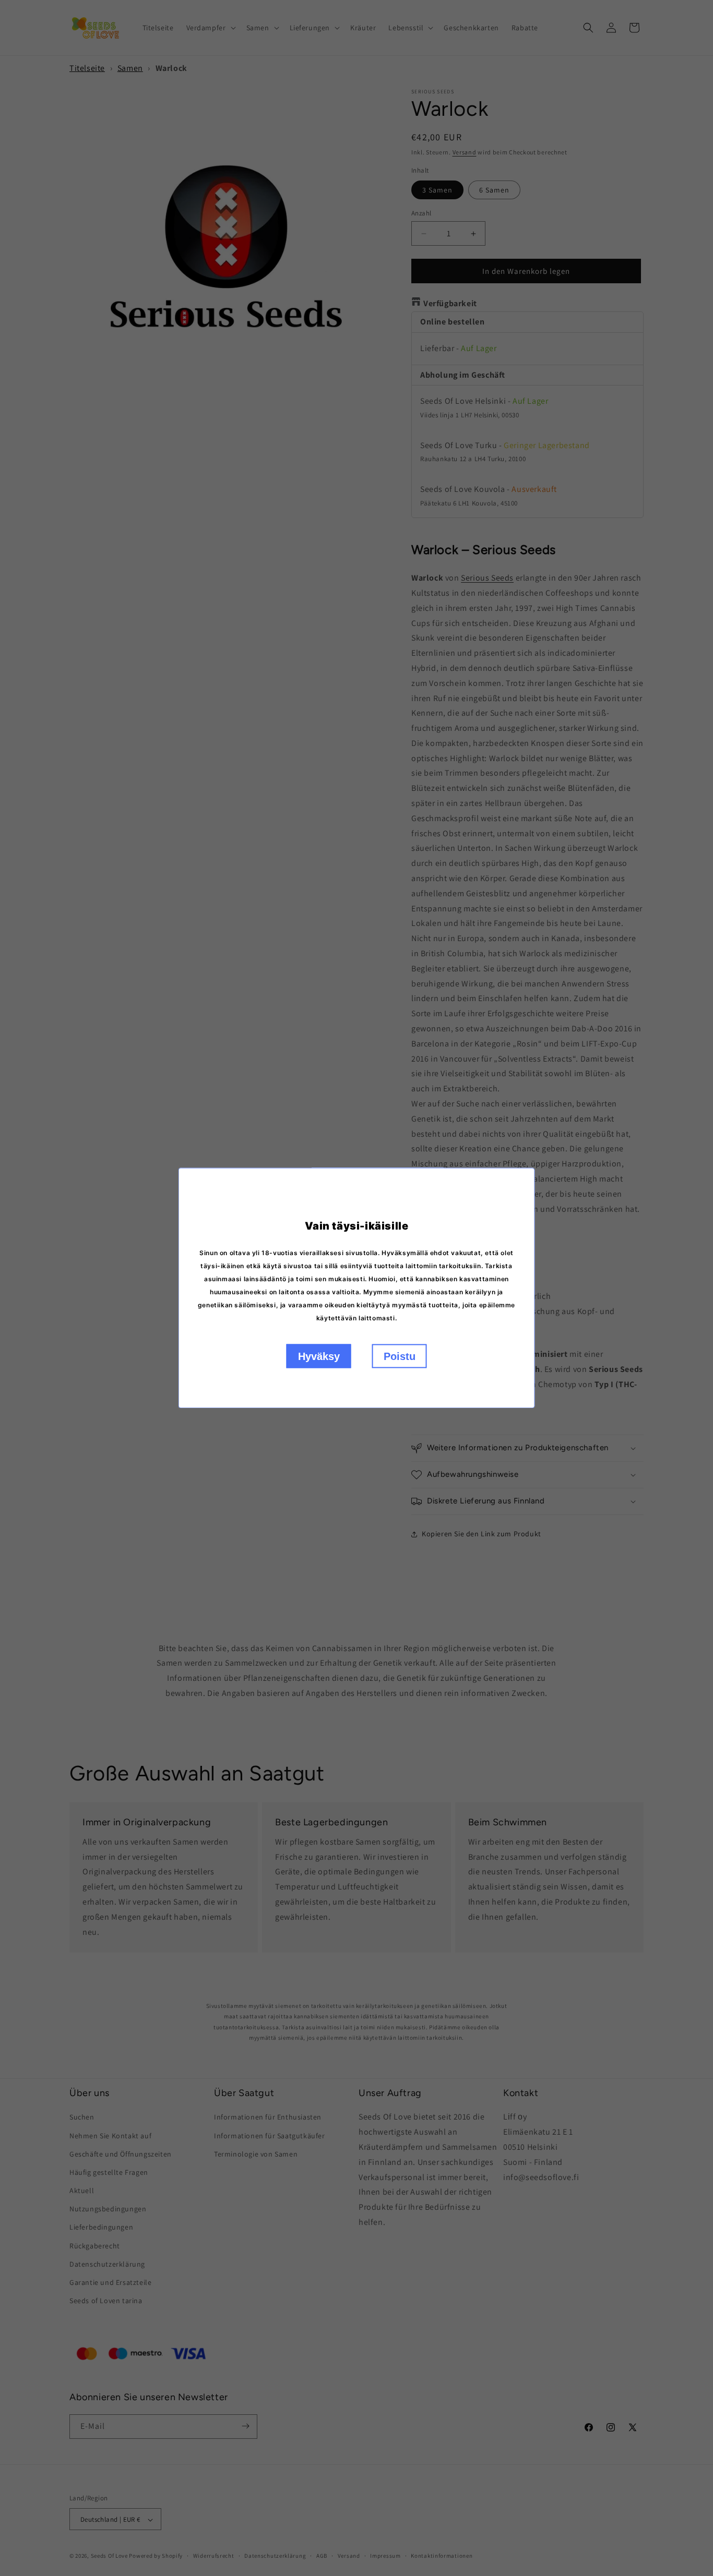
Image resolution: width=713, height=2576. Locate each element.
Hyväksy (319, 1356)
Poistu (400, 1356)
